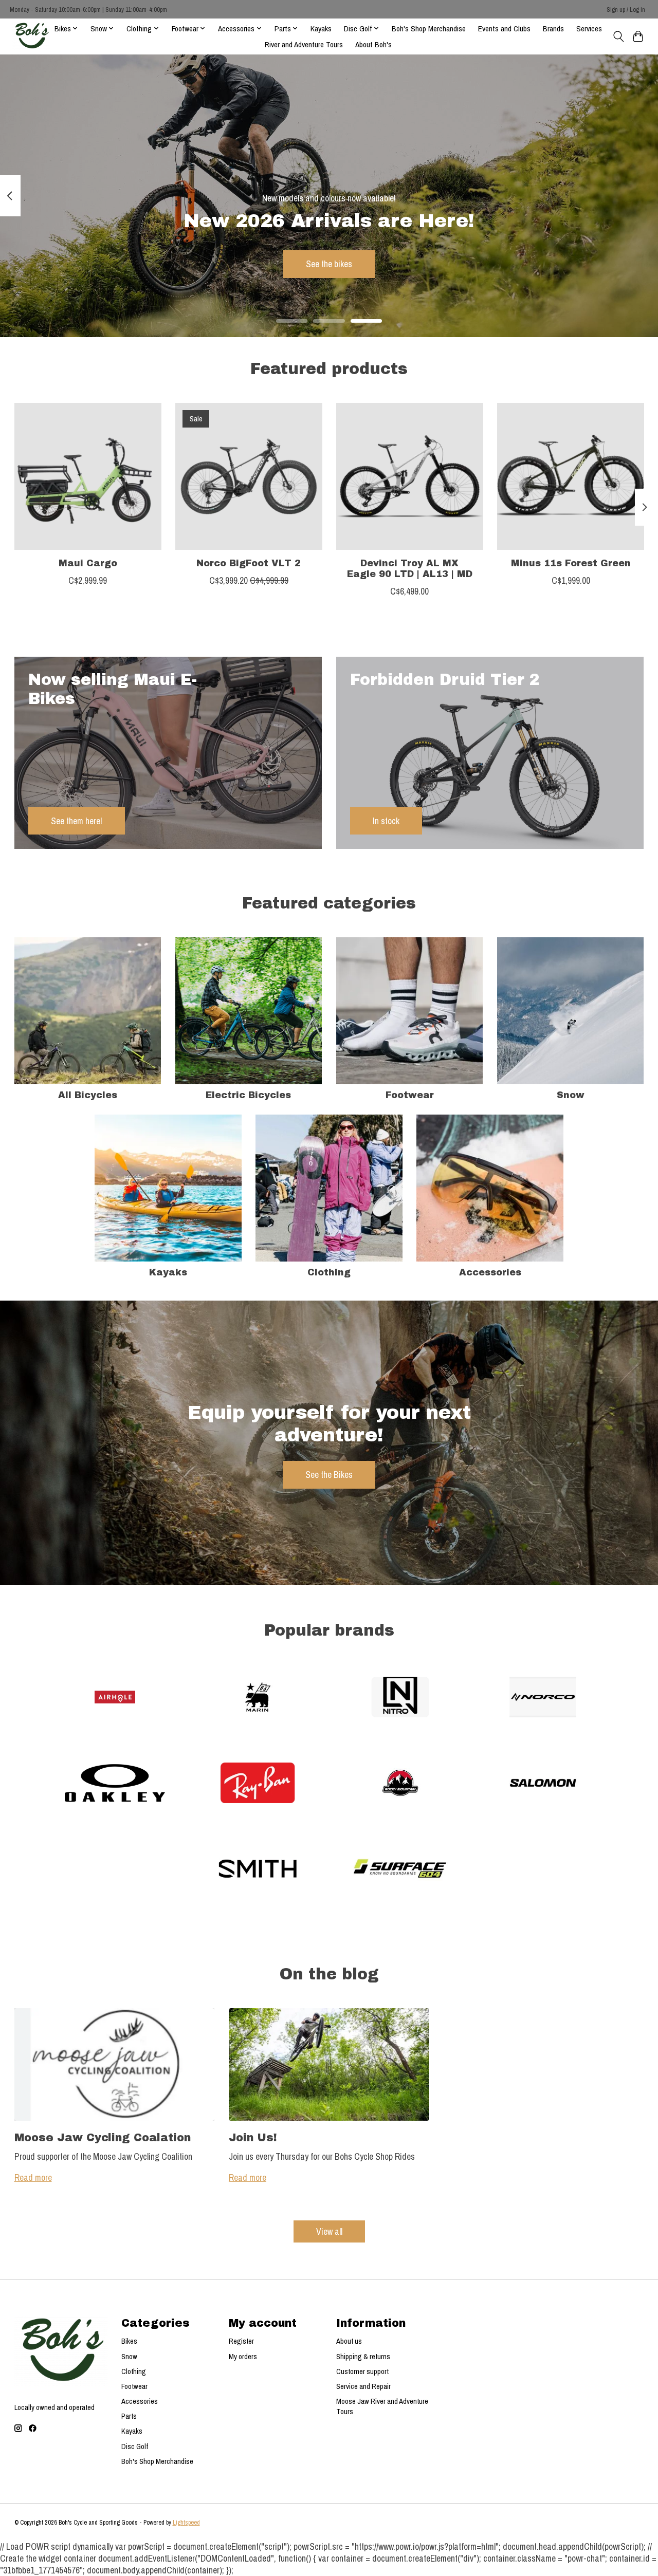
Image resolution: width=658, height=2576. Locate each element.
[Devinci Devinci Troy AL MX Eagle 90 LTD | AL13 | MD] (410, 476)
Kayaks (321, 29)
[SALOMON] (543, 1784)
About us (349, 2341)
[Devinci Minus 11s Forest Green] (571, 476)
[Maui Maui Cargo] (88, 476)
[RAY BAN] (258, 1784)
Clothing (329, 1273)
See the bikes (329, 264)
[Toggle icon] (618, 36)
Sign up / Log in (626, 10)
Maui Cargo (87, 563)
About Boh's (373, 44)
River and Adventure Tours (304, 44)
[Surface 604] (400, 1870)
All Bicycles (88, 1095)
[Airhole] (115, 1699)
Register (241, 2341)
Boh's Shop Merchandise (429, 29)
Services (589, 29)
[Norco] (543, 1699)
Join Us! (253, 2137)
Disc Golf (135, 2447)
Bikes (129, 2341)
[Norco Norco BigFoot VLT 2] (249, 476)
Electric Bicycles (248, 1095)
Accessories (490, 1273)
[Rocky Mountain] (400, 1784)
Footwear (410, 1095)
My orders (243, 2357)
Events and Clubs (504, 29)
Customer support (362, 2371)
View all (329, 2231)
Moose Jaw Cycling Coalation (103, 2137)
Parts (129, 2416)
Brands (553, 29)
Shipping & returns (363, 2357)
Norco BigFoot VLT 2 (249, 563)
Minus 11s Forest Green (570, 563)
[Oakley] (115, 1784)
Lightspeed (186, 2522)
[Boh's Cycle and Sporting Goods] (31, 36)
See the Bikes (329, 1475)
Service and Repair (363, 2386)
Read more (33, 2177)
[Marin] (258, 1699)
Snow (571, 1095)
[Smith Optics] (258, 1870)
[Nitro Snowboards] (400, 1699)
